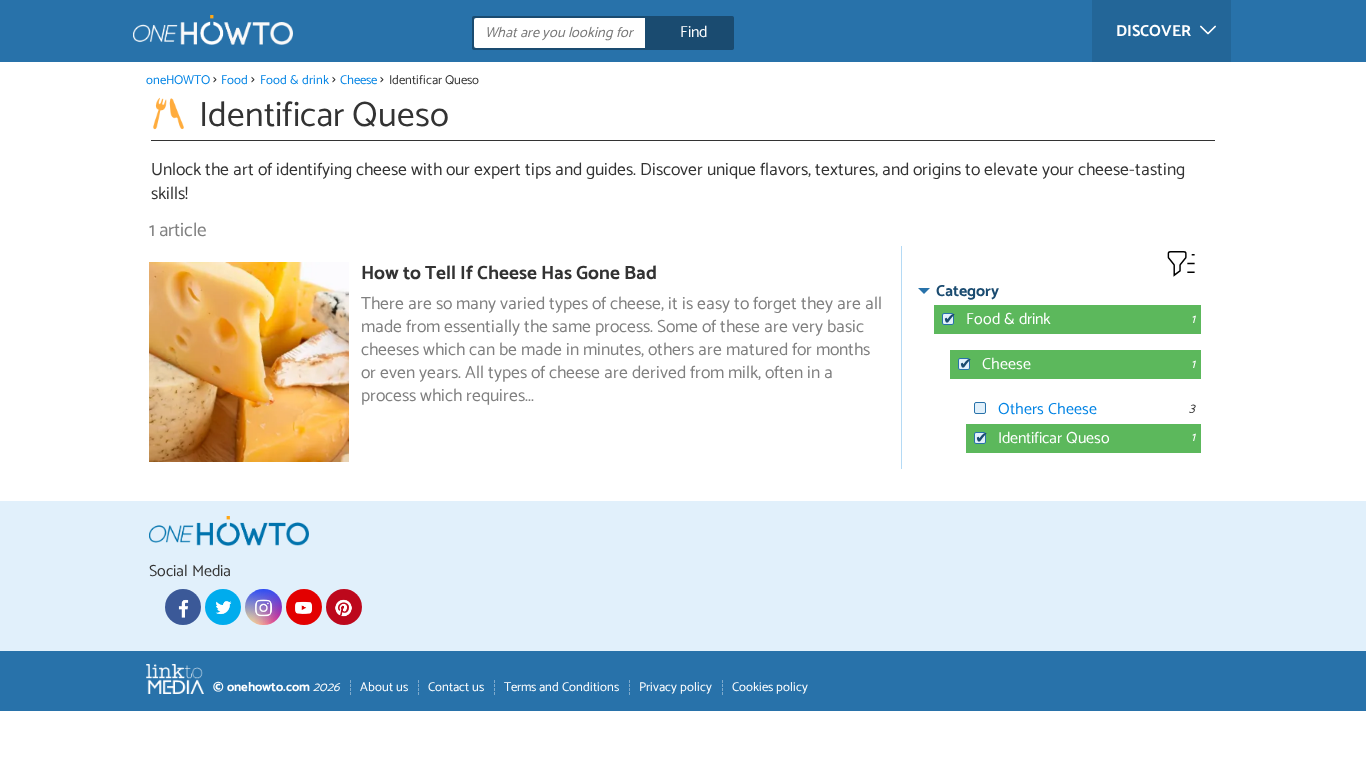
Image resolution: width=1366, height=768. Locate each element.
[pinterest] (344, 607)
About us (384, 687)
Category (967, 291)
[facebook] (183, 607)
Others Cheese (1047, 409)
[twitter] (223, 607)
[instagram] (263, 607)
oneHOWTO (178, 80)
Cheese (358, 80)
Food (234, 80)
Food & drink (294, 80)
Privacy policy (675, 687)
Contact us (456, 687)
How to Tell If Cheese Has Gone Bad (509, 273)
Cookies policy (770, 687)
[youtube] (304, 607)
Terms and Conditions (561, 687)
